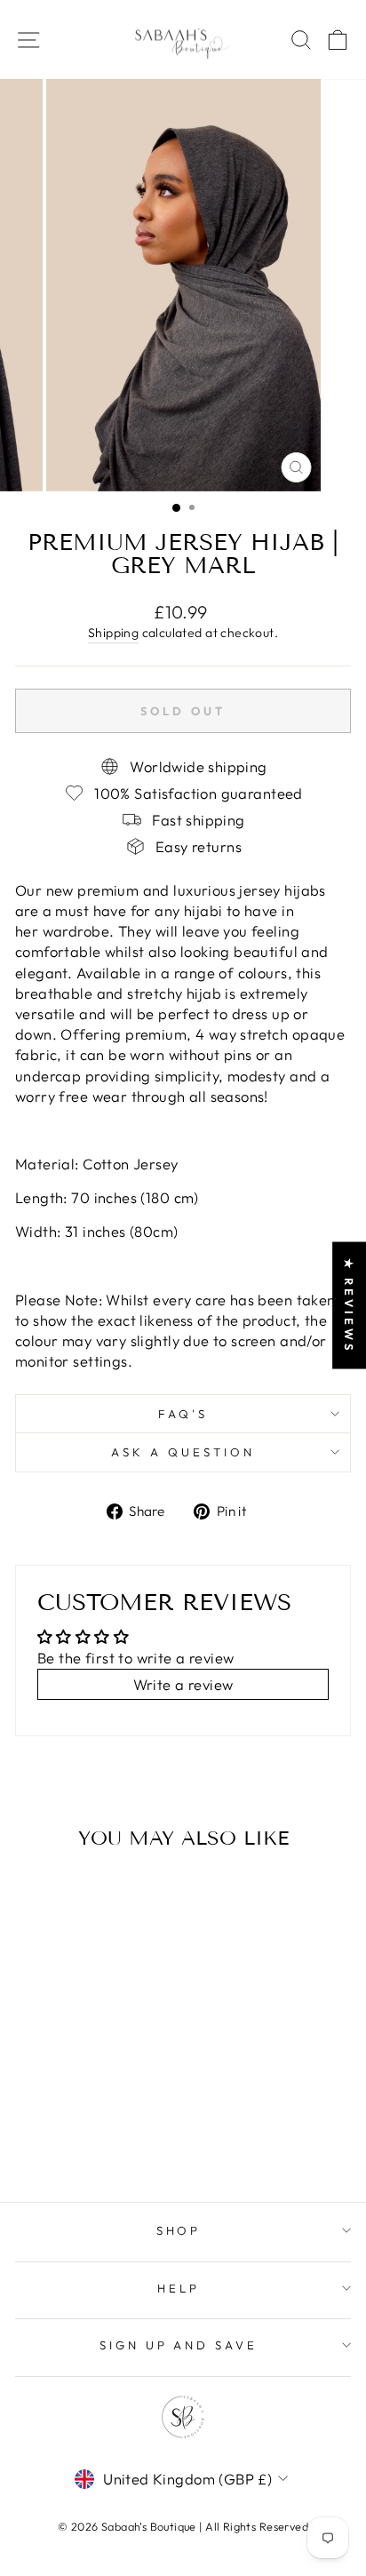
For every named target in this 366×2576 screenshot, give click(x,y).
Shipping (113, 633)
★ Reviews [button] (349, 1305)
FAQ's (183, 1414)
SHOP (179, 2230)
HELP (179, 2288)
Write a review (183, 1684)
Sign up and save (179, 2345)
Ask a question (183, 1452)
